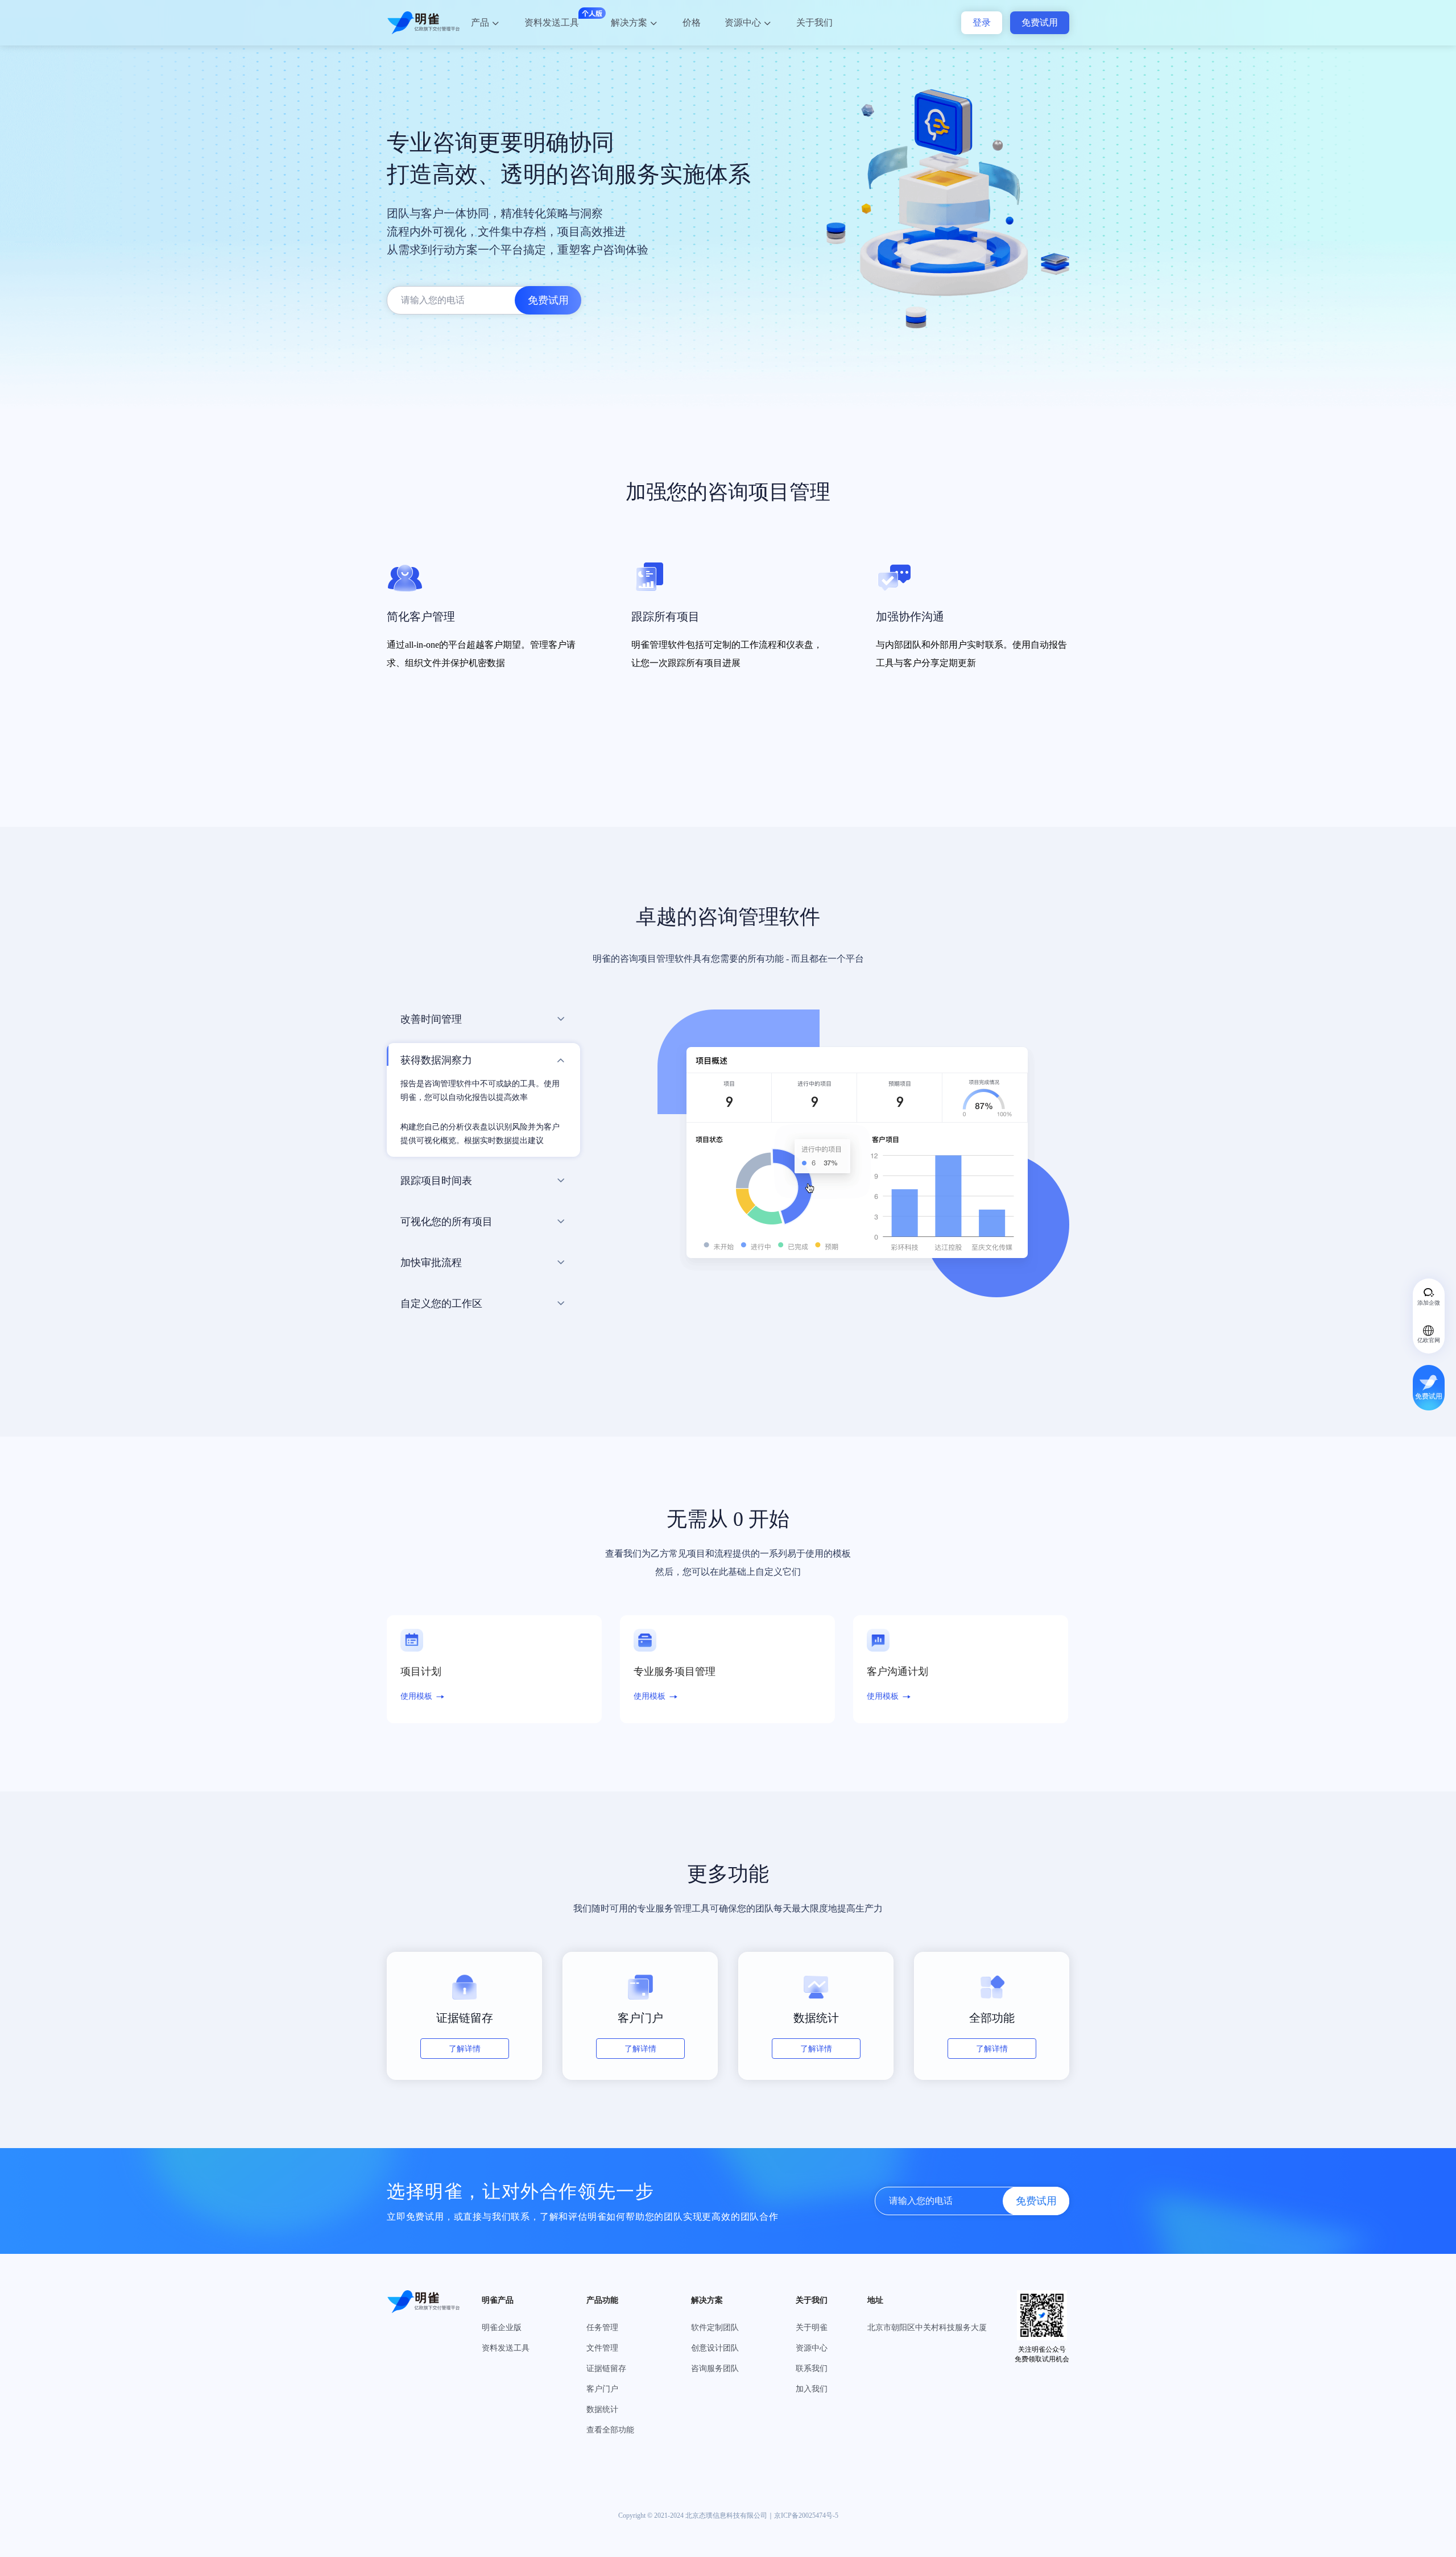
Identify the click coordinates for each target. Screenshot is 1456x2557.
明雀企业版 (502, 2328)
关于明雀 (812, 2328)
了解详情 (465, 2049)
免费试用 (1040, 22)
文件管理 (602, 2348)
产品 (480, 22)
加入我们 (812, 2389)
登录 (982, 22)
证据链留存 (606, 2368)
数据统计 (602, 2409)
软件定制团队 (715, 2328)
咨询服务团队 (715, 2368)
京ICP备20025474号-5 (806, 2515)
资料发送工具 (552, 22)
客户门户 (602, 2389)
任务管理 (602, 2328)
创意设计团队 (715, 2348)
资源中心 (743, 22)
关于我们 (814, 22)
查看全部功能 (610, 2430)
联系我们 (812, 2368)
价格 (692, 22)
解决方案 (629, 22)
